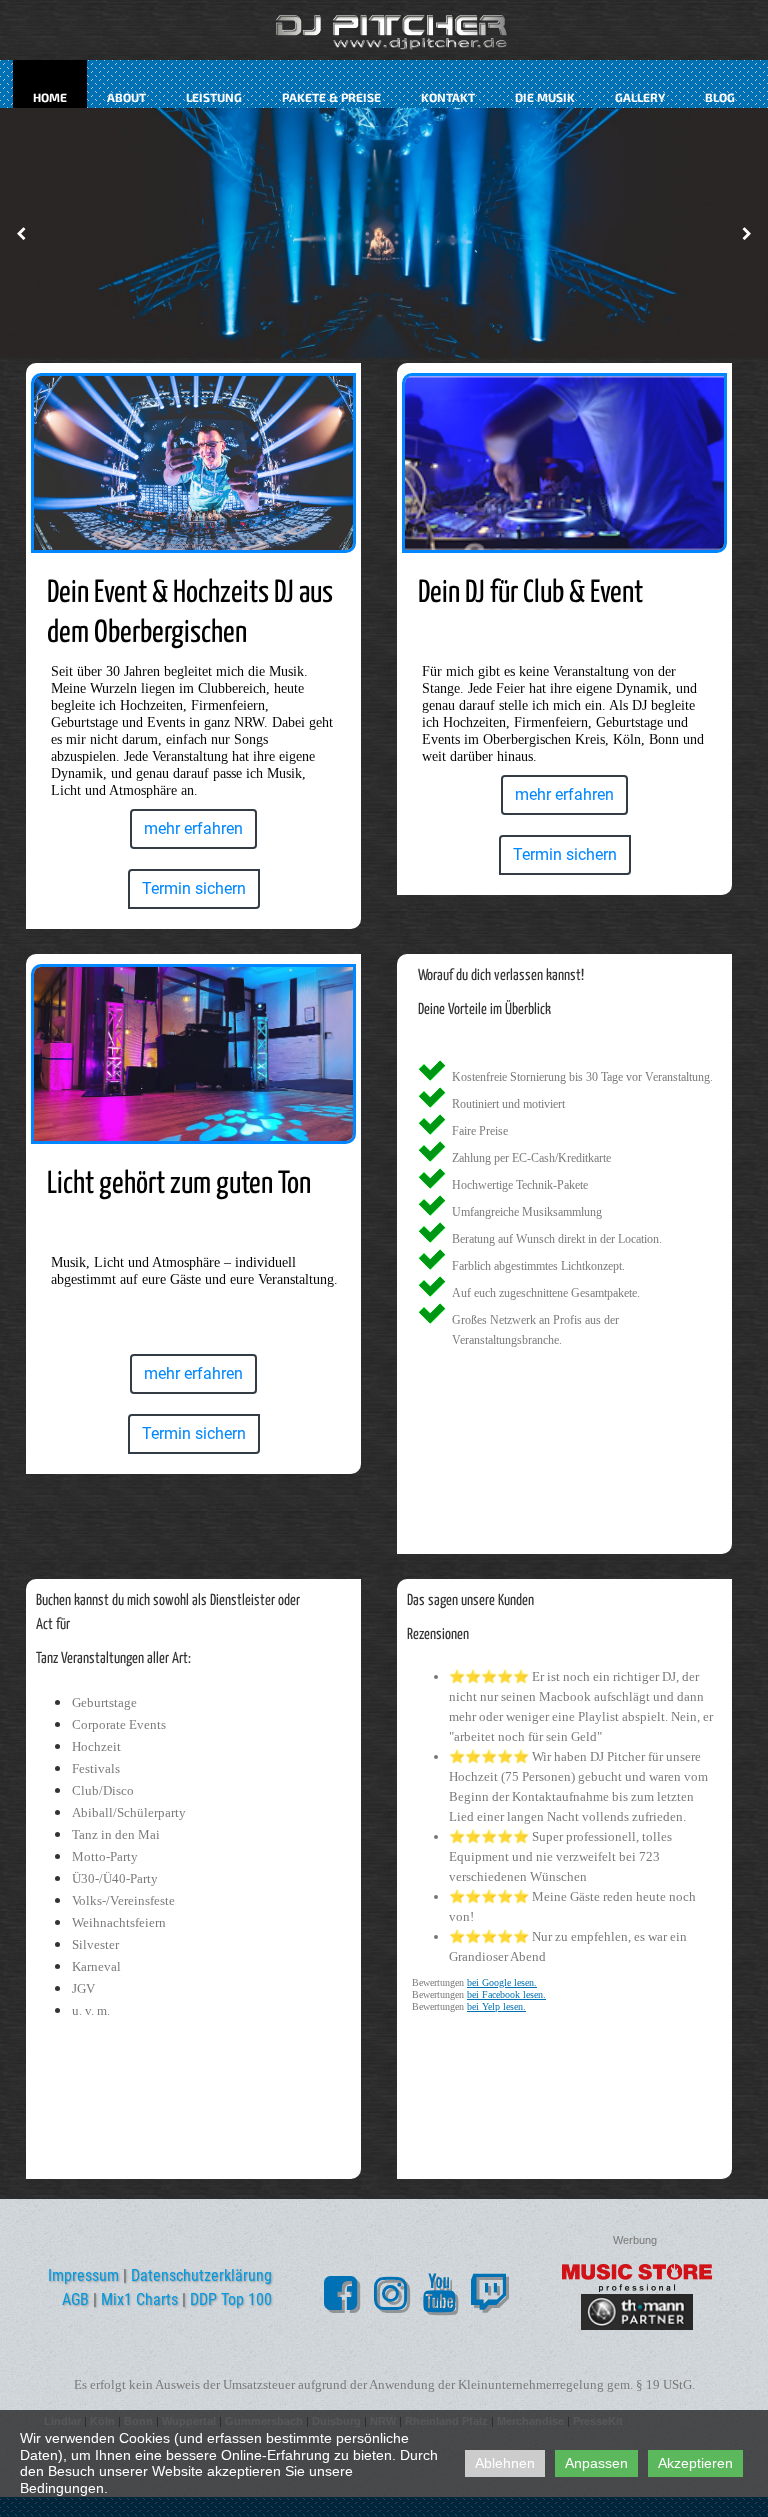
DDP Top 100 (231, 2299)
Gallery (640, 97)
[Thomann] (637, 2312)
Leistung (214, 97)
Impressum (83, 2275)
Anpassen (596, 2463)
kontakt (448, 97)
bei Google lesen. (502, 1982)
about (126, 97)
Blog (720, 97)
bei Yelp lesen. (496, 2006)
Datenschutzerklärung (201, 2275)
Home (50, 97)
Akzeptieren (695, 2463)
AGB (75, 2299)
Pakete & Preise (331, 97)
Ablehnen (505, 2463)
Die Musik (545, 97)
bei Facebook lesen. (506, 1994)
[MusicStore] (637, 2278)
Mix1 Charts (139, 2299)
